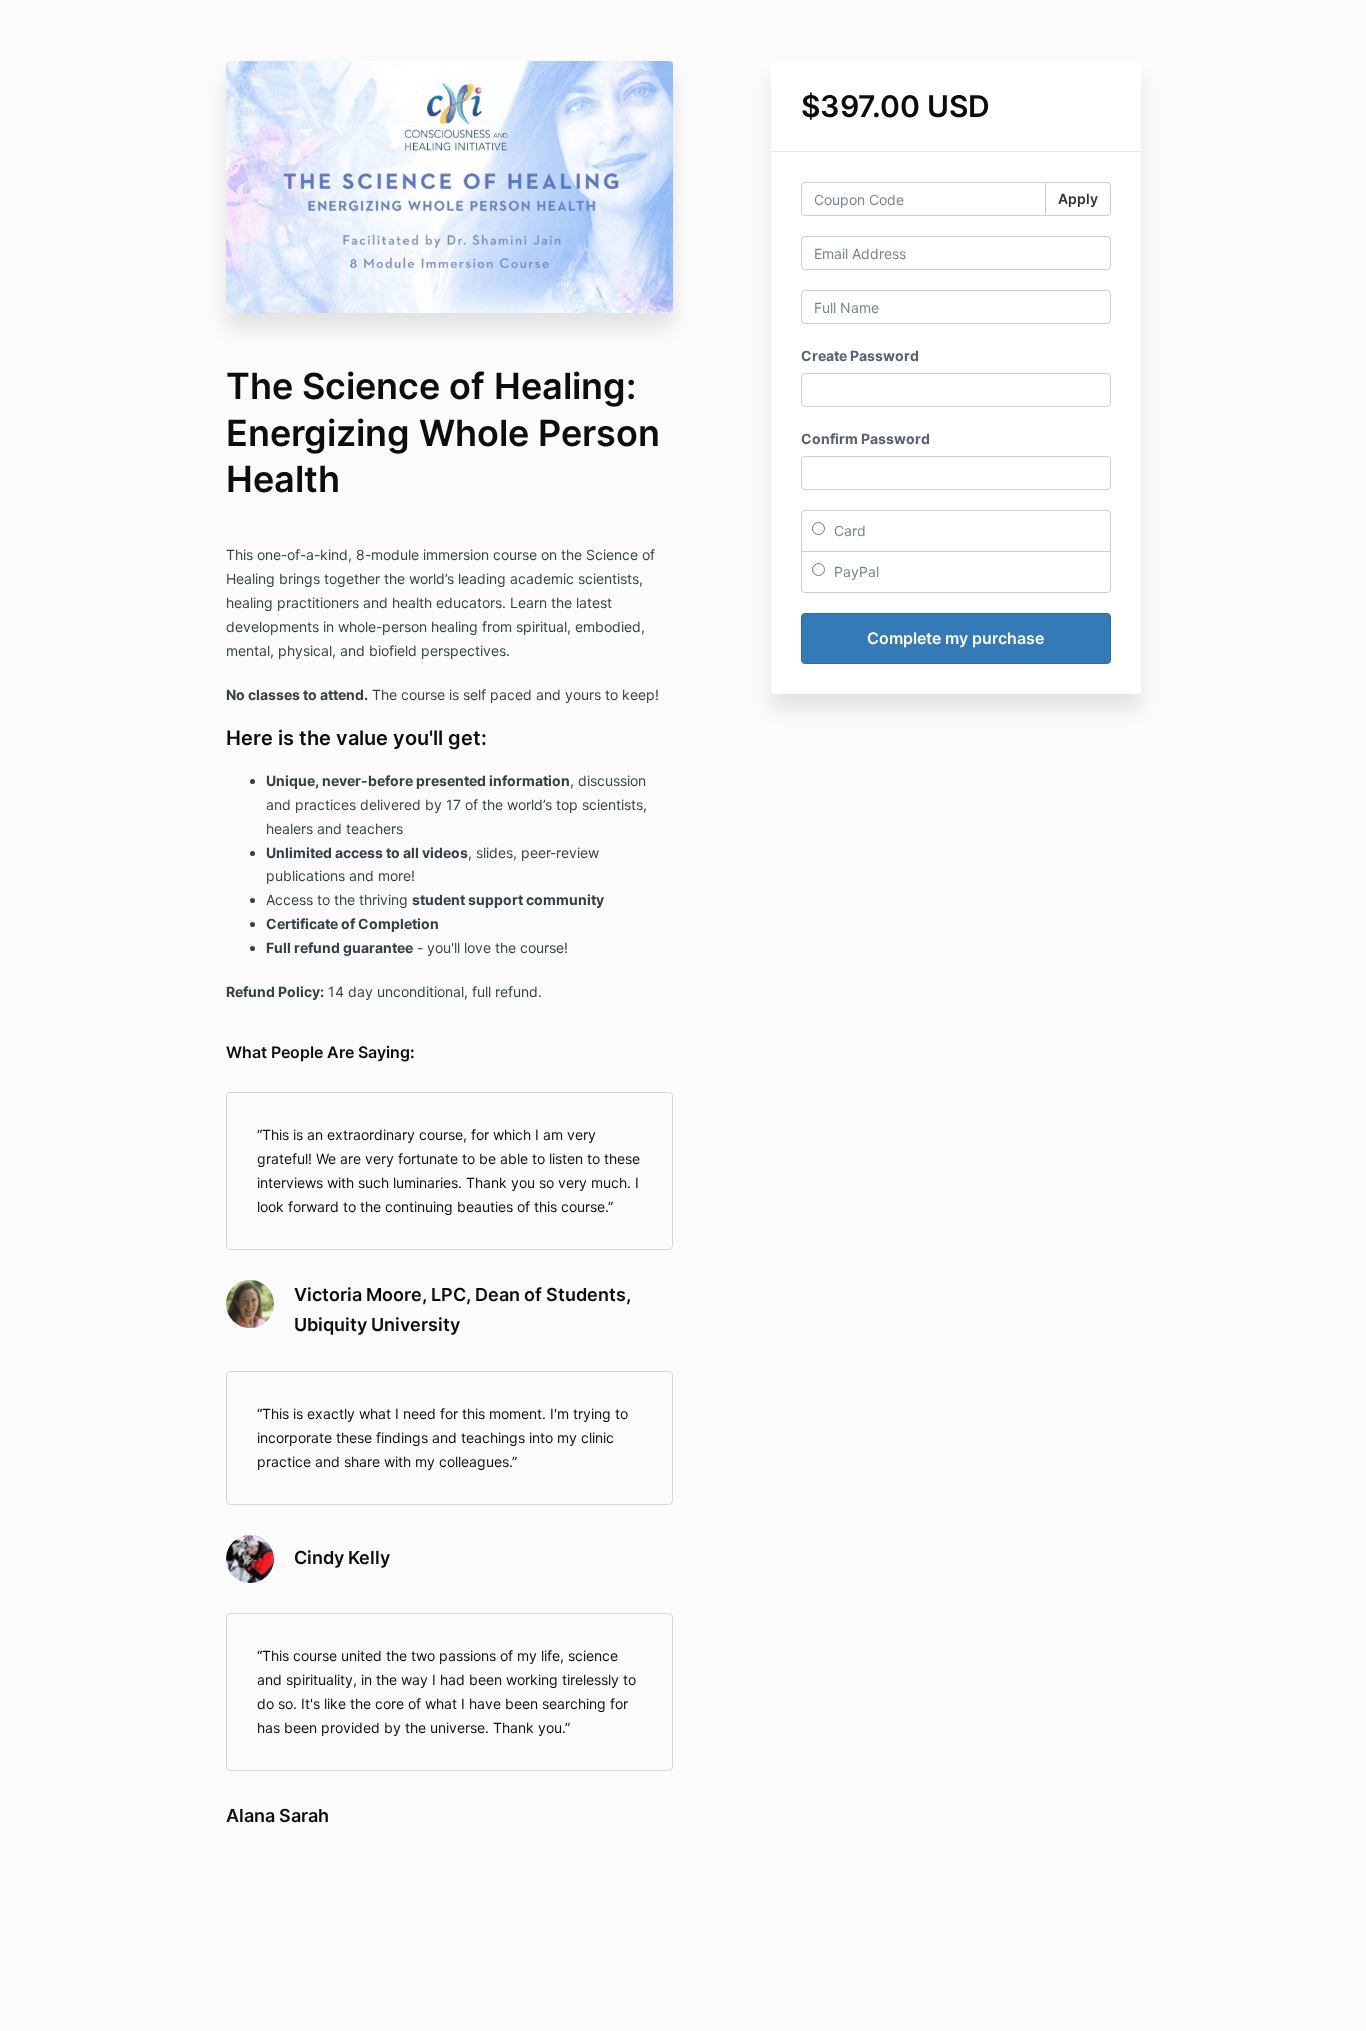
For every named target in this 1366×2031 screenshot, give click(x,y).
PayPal (854, 571)
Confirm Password (865, 438)
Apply (1078, 198)
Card (848, 530)
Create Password (860, 355)
